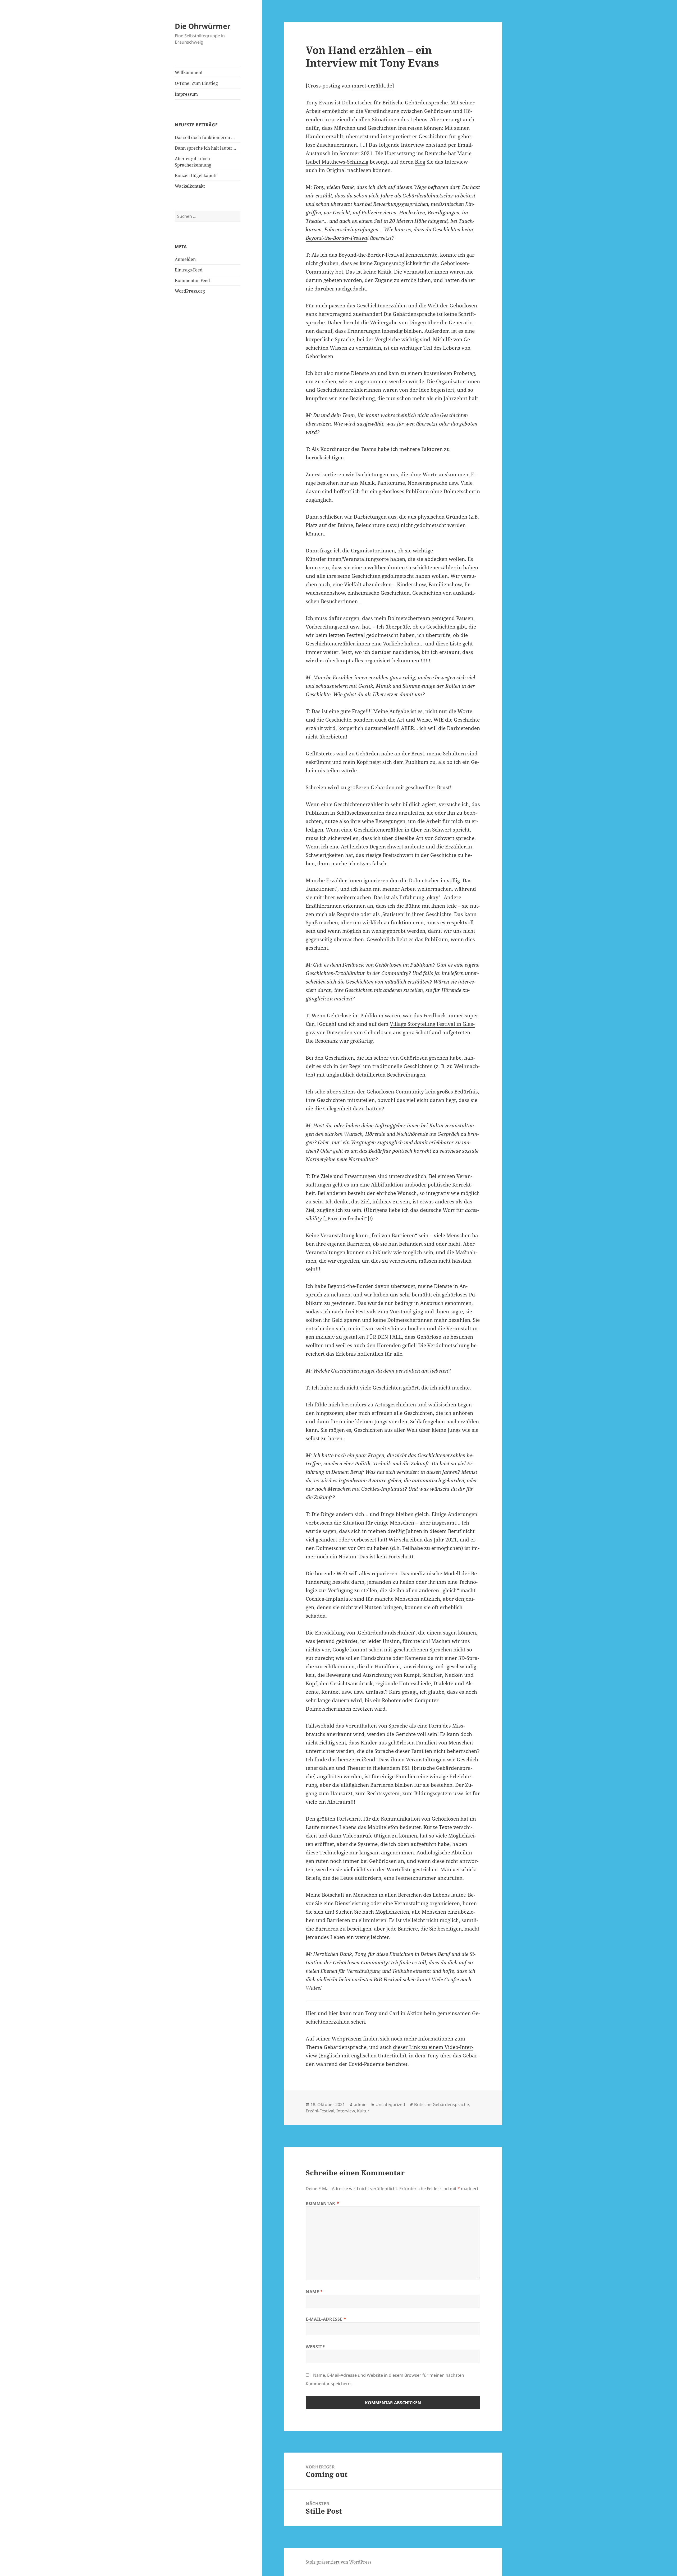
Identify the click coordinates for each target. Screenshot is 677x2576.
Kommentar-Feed (192, 280)
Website (315, 2347)
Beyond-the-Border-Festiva (336, 238)
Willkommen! (189, 72)
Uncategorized (390, 2104)
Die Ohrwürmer (203, 26)
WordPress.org (190, 291)
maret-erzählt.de (372, 86)
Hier (311, 2013)
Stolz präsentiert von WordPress (338, 2562)
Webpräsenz (347, 2039)
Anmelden (185, 259)
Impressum (186, 94)
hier (333, 2013)
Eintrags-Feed (189, 270)
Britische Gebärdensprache (442, 2104)
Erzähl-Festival (320, 2111)
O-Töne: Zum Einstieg (196, 83)
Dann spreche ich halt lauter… (205, 148)
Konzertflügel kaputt (196, 176)
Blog (420, 162)
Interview (346, 2111)
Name (314, 2292)
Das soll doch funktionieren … (205, 137)
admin (360, 2104)
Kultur (363, 2111)
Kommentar (322, 2203)
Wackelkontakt (190, 186)
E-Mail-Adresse (326, 2319)
